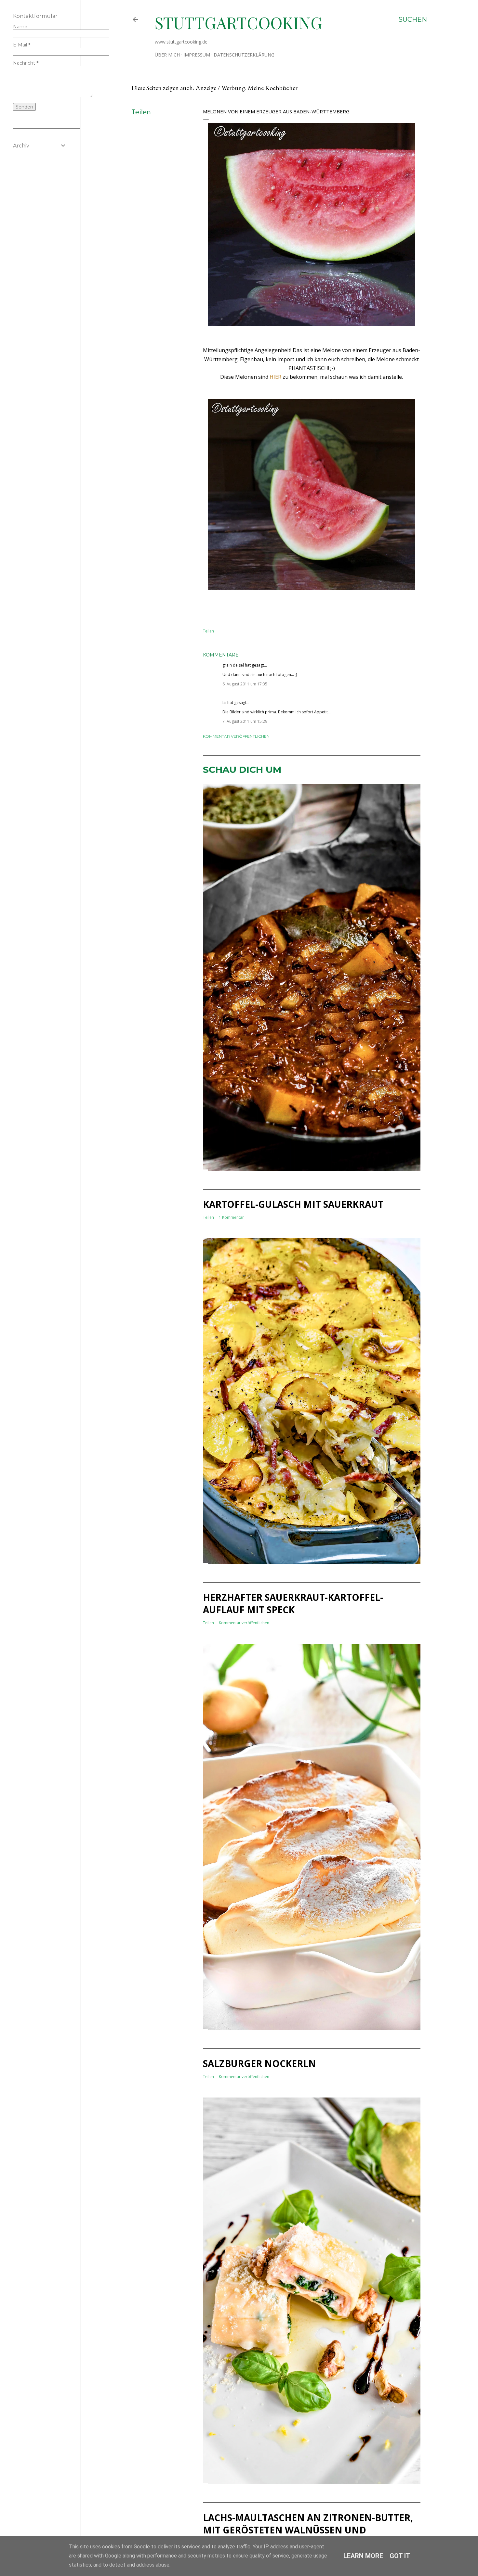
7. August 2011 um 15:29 (245, 721)
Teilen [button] (141, 112)
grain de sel (233, 665)
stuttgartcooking (239, 23)
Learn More (363, 2556)
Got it (400, 2556)
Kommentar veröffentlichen (236, 736)
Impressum (197, 55)
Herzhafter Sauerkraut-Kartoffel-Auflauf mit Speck (293, 1603)
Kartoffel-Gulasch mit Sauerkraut (293, 1204)
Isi (224, 702)
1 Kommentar (231, 1217)
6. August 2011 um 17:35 (245, 684)
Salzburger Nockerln (259, 2063)
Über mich (167, 55)
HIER (276, 377)
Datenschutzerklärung (244, 55)
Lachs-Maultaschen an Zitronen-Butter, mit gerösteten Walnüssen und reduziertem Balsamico (308, 2530)
